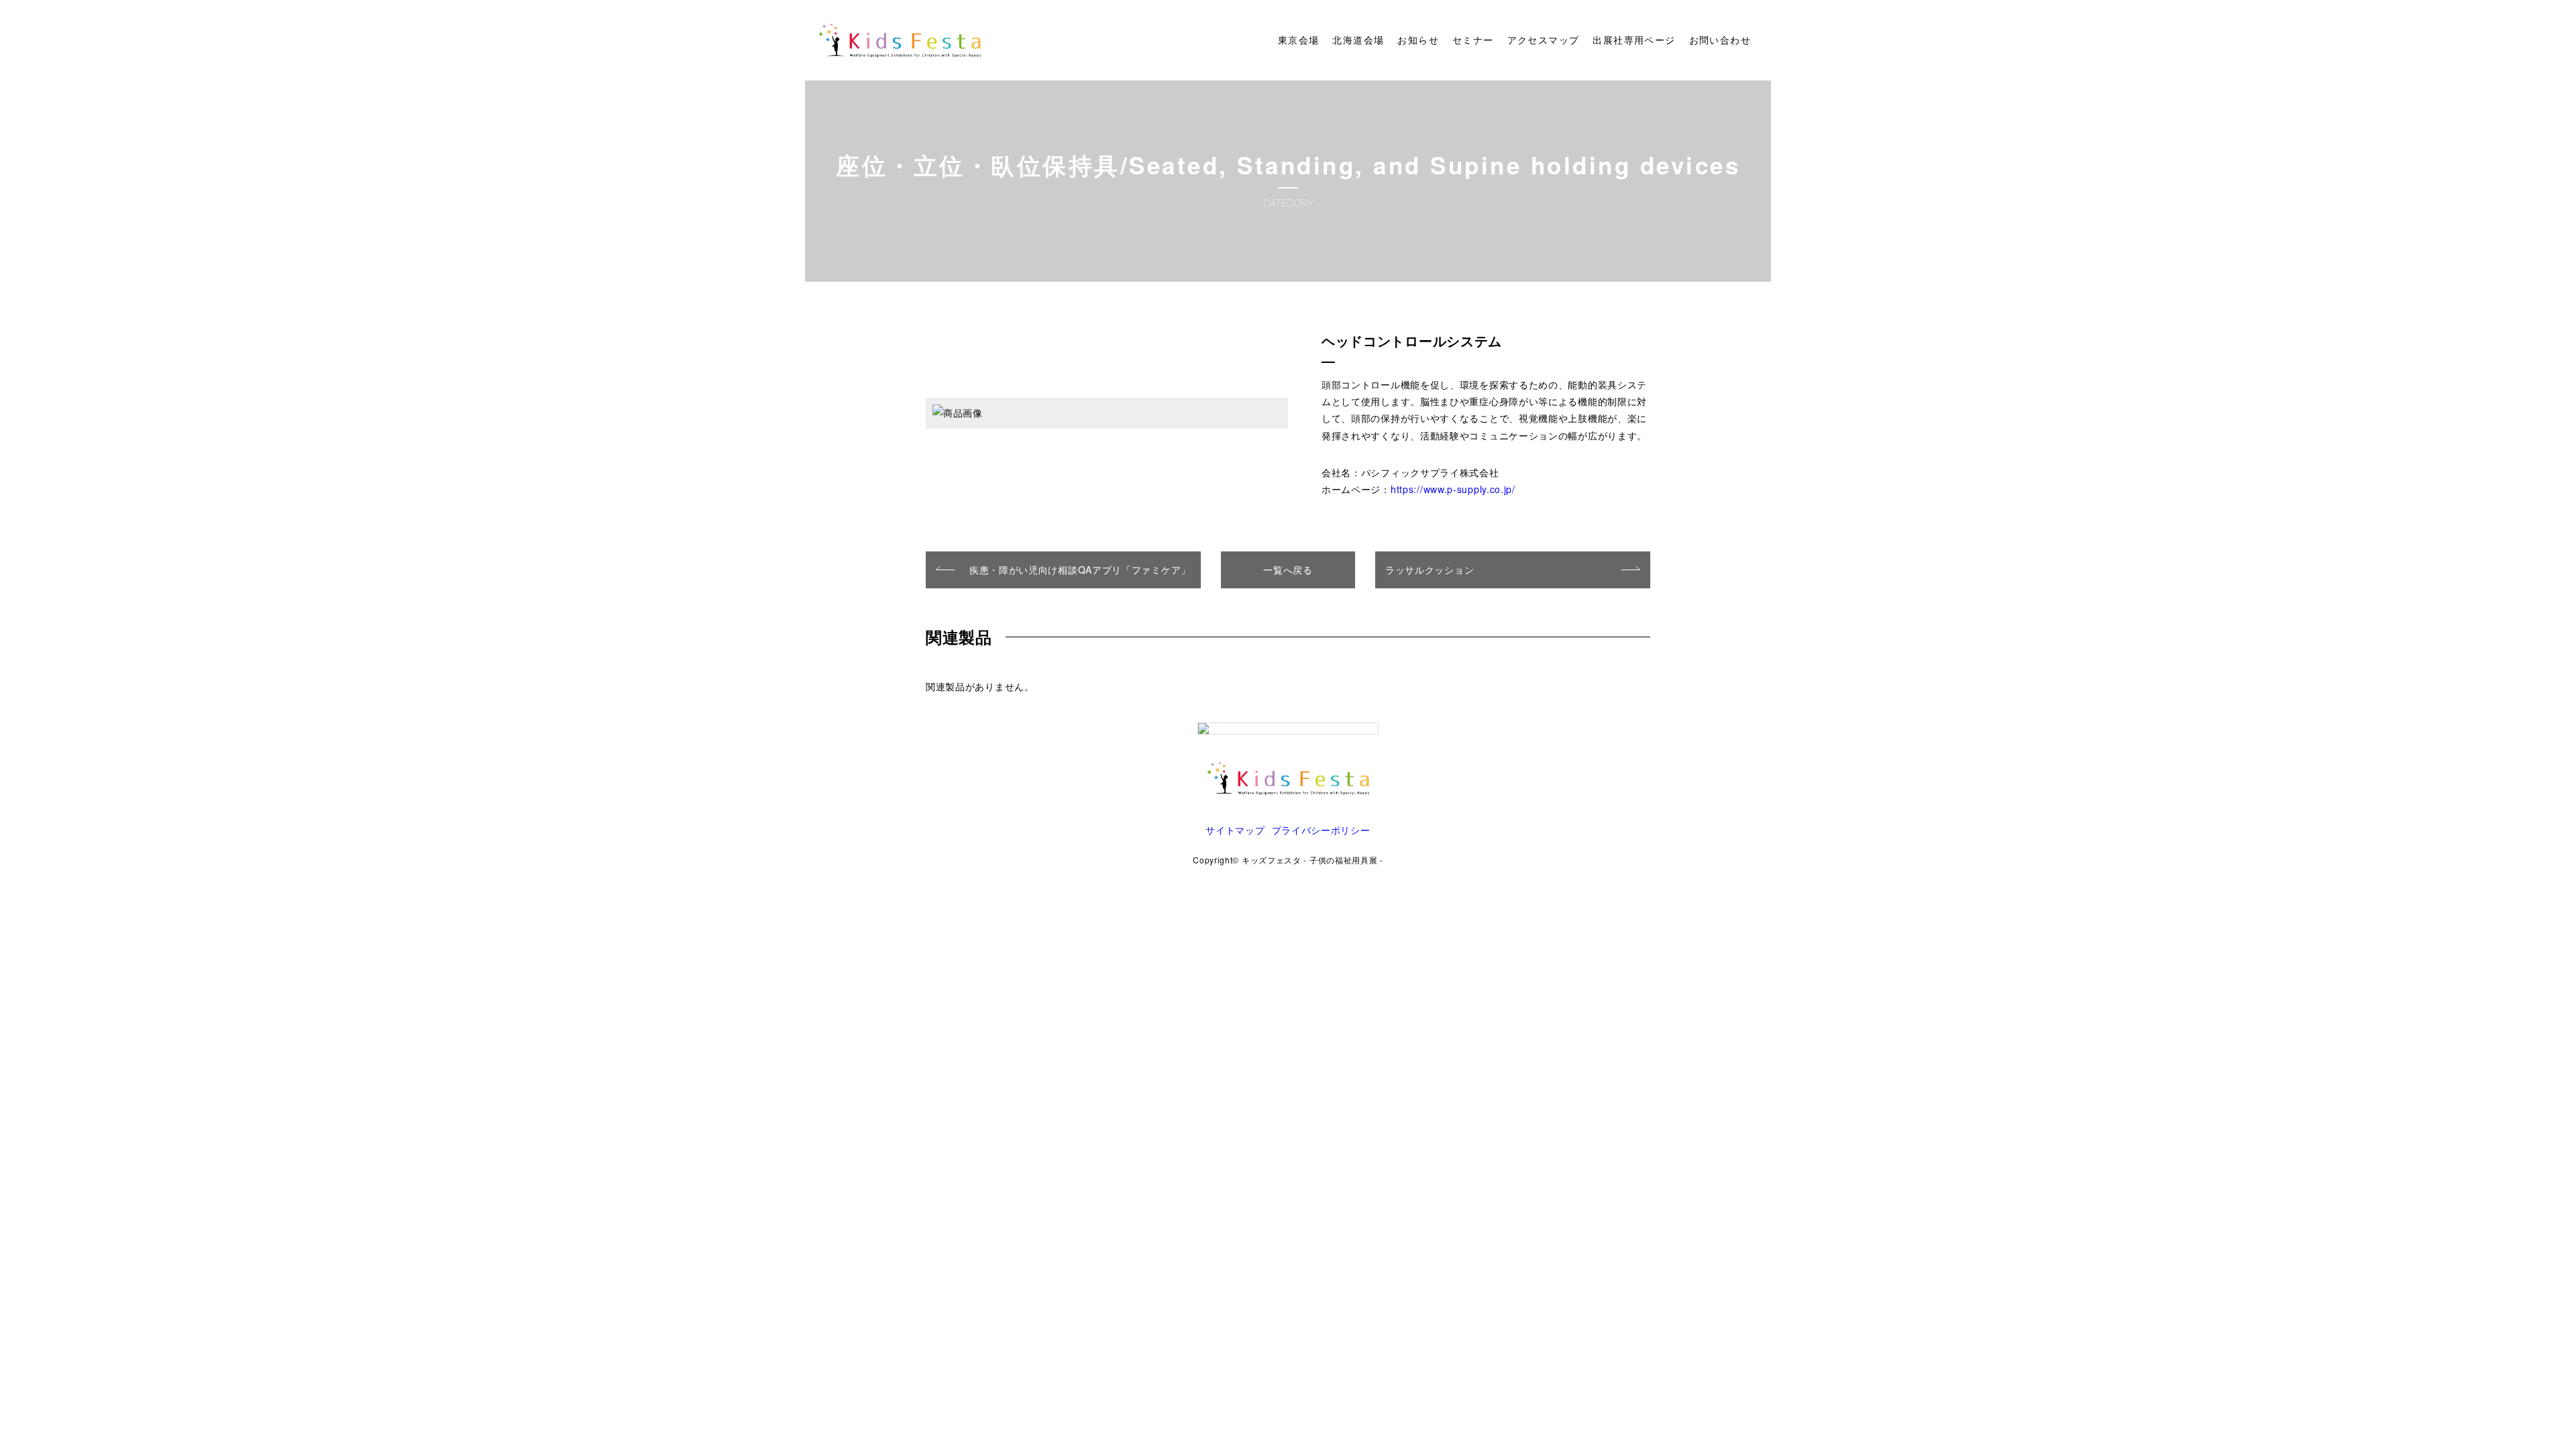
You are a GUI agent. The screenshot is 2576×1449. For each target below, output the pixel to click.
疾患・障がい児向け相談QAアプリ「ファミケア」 (1080, 570)
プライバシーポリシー (1321, 830)
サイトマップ (1235, 830)
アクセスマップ (1544, 40)
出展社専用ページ (1634, 40)
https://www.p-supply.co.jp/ (1453, 489)
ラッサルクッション (1430, 570)
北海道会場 (1358, 40)
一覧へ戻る (1288, 570)
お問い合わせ (1720, 40)
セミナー (1473, 40)
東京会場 (1299, 40)
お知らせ (1418, 40)
